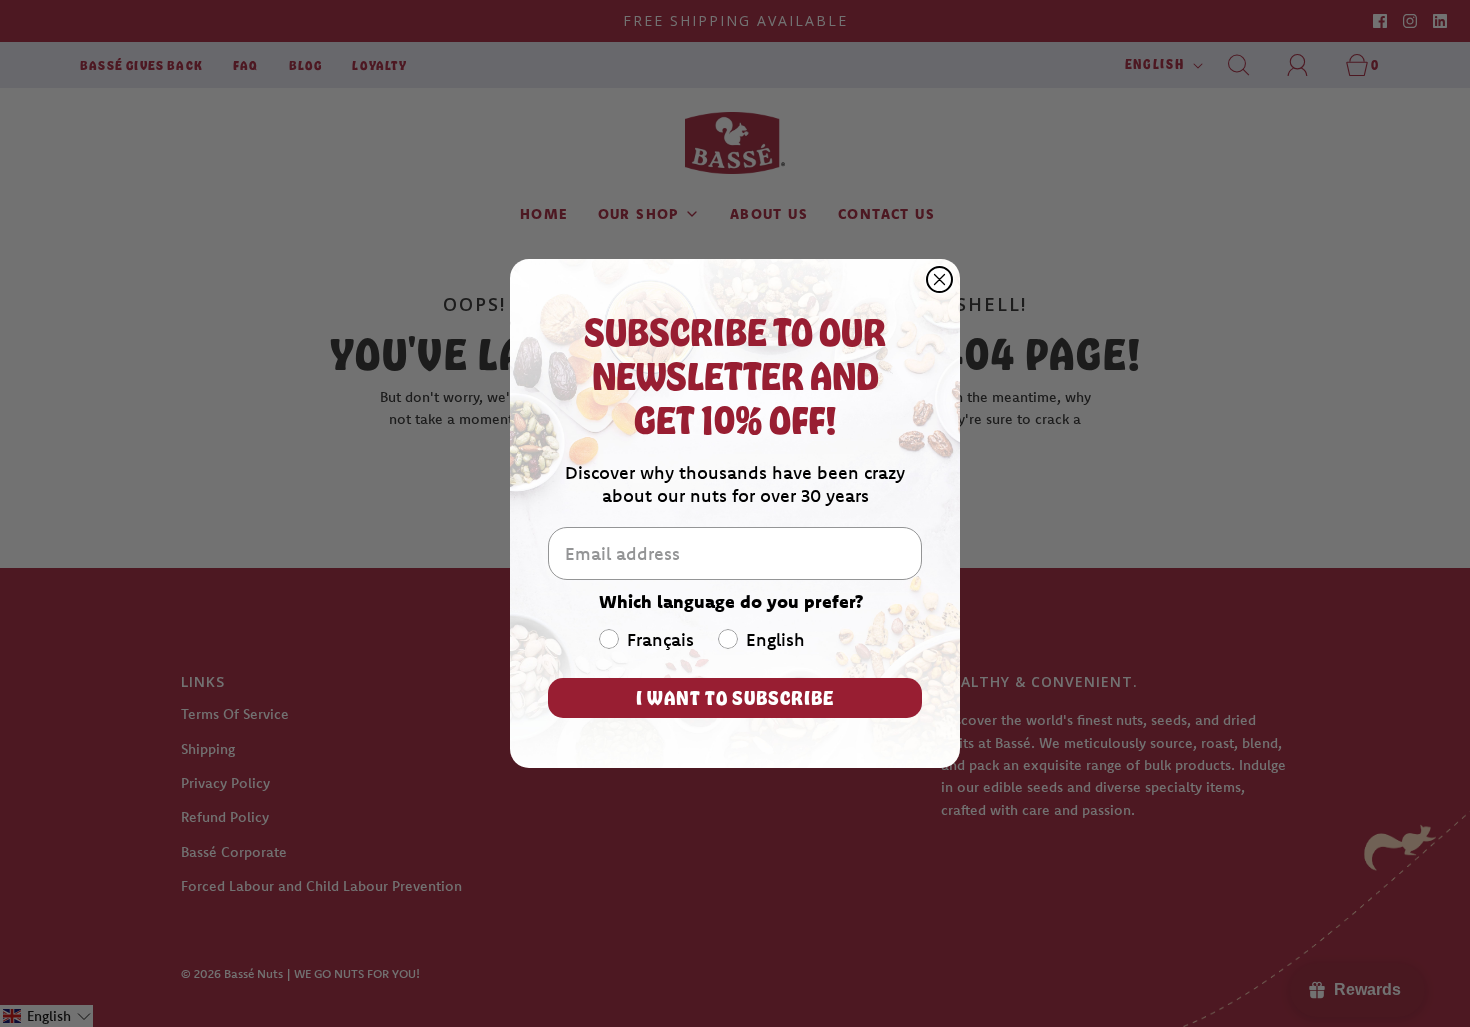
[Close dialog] (939, 279)
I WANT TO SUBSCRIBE (735, 697)
